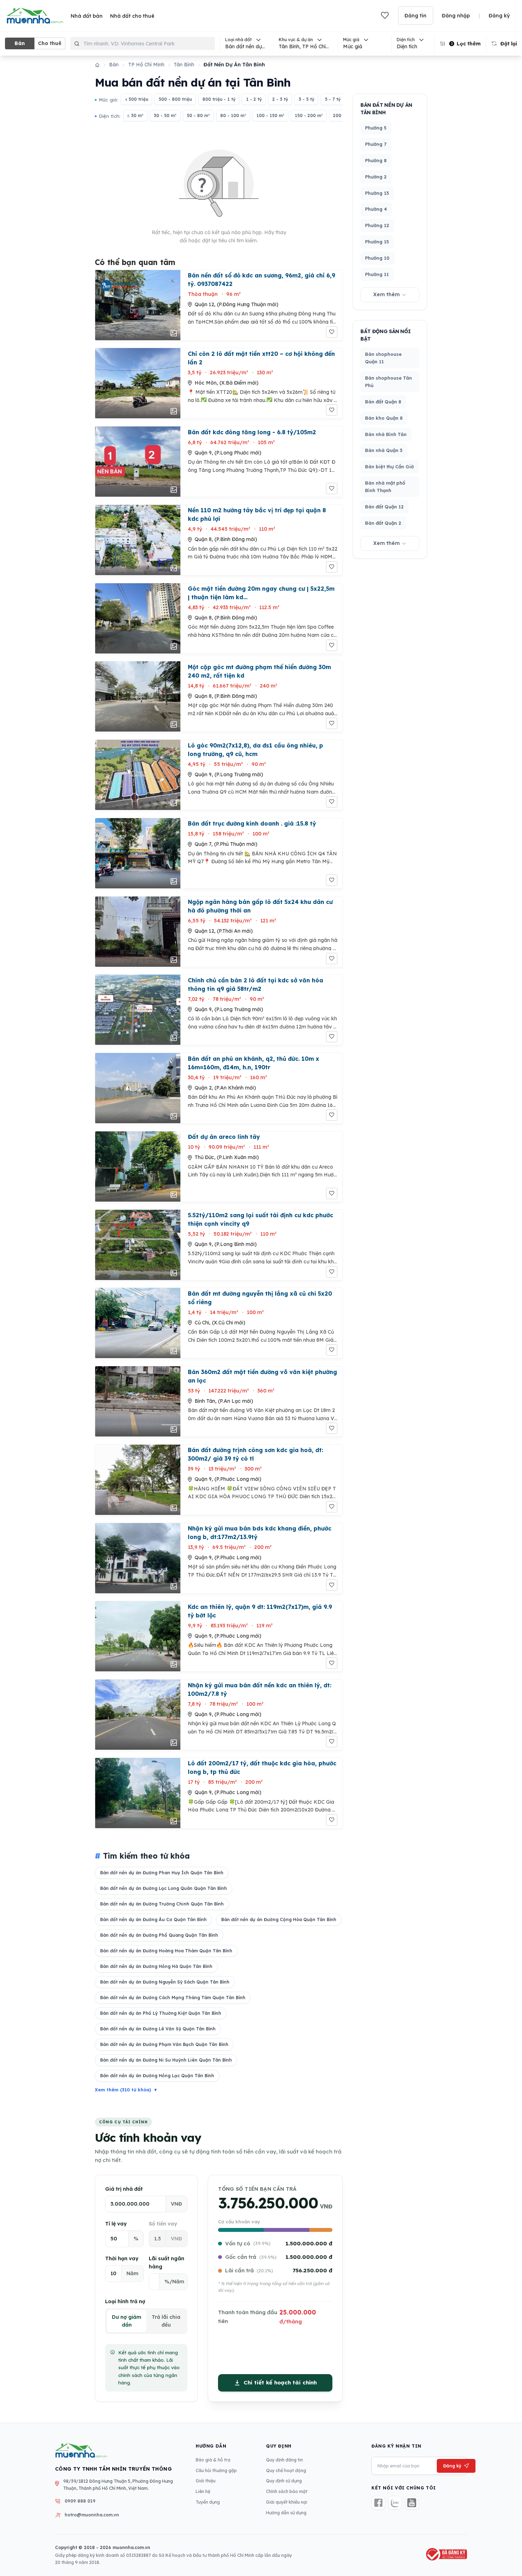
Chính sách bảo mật (287, 2491)
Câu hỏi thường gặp (216, 2470)
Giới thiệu (206, 2481)
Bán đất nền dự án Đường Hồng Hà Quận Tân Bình (156, 1966)
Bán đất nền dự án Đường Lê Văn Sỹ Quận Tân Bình (158, 2029)
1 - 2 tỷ (254, 99)
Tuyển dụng (208, 2502)
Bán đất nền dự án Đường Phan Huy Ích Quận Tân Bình (162, 1873)
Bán (20, 43)
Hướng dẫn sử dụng (286, 2513)
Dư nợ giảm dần (127, 2321)
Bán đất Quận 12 (384, 507)
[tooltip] (306, 43)
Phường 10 (377, 258)
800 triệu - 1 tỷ (219, 99)
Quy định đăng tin (284, 2460)
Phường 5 (376, 128)
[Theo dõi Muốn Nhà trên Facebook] (378, 2503)
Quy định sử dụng (284, 2481)
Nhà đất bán (87, 16)
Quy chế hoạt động (286, 2470)
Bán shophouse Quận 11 (383, 358)
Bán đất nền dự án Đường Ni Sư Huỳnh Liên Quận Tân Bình (166, 2060)
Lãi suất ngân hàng (167, 2263)
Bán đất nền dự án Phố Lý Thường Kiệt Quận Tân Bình (161, 2013)
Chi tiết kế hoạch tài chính (280, 2382)
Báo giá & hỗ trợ (213, 2460)
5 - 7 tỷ (333, 99)
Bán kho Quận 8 (384, 418)
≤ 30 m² (135, 115)
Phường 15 (377, 242)
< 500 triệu (137, 99)
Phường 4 (376, 209)
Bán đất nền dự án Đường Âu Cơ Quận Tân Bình (153, 1919)
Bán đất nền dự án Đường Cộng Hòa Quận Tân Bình (279, 1919)
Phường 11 (377, 274)
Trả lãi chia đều (166, 2321)
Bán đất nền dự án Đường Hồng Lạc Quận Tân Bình (157, 2076)
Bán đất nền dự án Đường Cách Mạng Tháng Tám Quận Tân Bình (173, 1998)
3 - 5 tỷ (306, 99)
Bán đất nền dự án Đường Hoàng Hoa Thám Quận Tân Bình (166, 1951)
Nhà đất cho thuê (132, 16)
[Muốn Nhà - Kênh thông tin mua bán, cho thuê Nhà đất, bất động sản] (35, 16)
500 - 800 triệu (175, 99)
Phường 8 (376, 160)
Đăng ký (499, 16)
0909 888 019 (80, 2501)
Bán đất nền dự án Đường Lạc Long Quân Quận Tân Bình (164, 1888)
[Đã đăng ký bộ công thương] (446, 2554)
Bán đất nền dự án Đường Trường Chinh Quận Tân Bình (162, 1904)
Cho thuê (50, 43)
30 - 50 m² (165, 115)
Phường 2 (376, 177)
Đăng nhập (456, 16)
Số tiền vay (163, 2224)
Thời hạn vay (122, 2258)
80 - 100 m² (233, 115)
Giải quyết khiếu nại (287, 2502)
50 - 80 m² (198, 115)
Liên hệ (203, 2491)
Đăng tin (415, 16)
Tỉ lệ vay (116, 2224)
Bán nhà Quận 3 (384, 450)
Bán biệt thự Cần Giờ (389, 467)
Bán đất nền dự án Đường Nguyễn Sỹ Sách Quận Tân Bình (165, 1982)
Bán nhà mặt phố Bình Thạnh (385, 487)
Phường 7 (376, 144)
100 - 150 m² (270, 115)
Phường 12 (377, 225)
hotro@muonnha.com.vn (92, 2515)
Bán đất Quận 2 (383, 523)
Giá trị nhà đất (124, 2189)
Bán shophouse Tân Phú (388, 382)
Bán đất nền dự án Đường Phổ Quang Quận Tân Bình (159, 1935)
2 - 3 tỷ (280, 99)
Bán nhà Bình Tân (386, 434)
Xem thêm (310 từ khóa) (126, 2090)
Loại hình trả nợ (125, 2301)
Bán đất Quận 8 (383, 402)
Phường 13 (377, 193)
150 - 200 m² (309, 115)
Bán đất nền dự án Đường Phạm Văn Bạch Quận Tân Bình (164, 2044)
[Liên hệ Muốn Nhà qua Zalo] (395, 2503)
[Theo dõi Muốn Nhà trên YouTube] (412, 2503)
